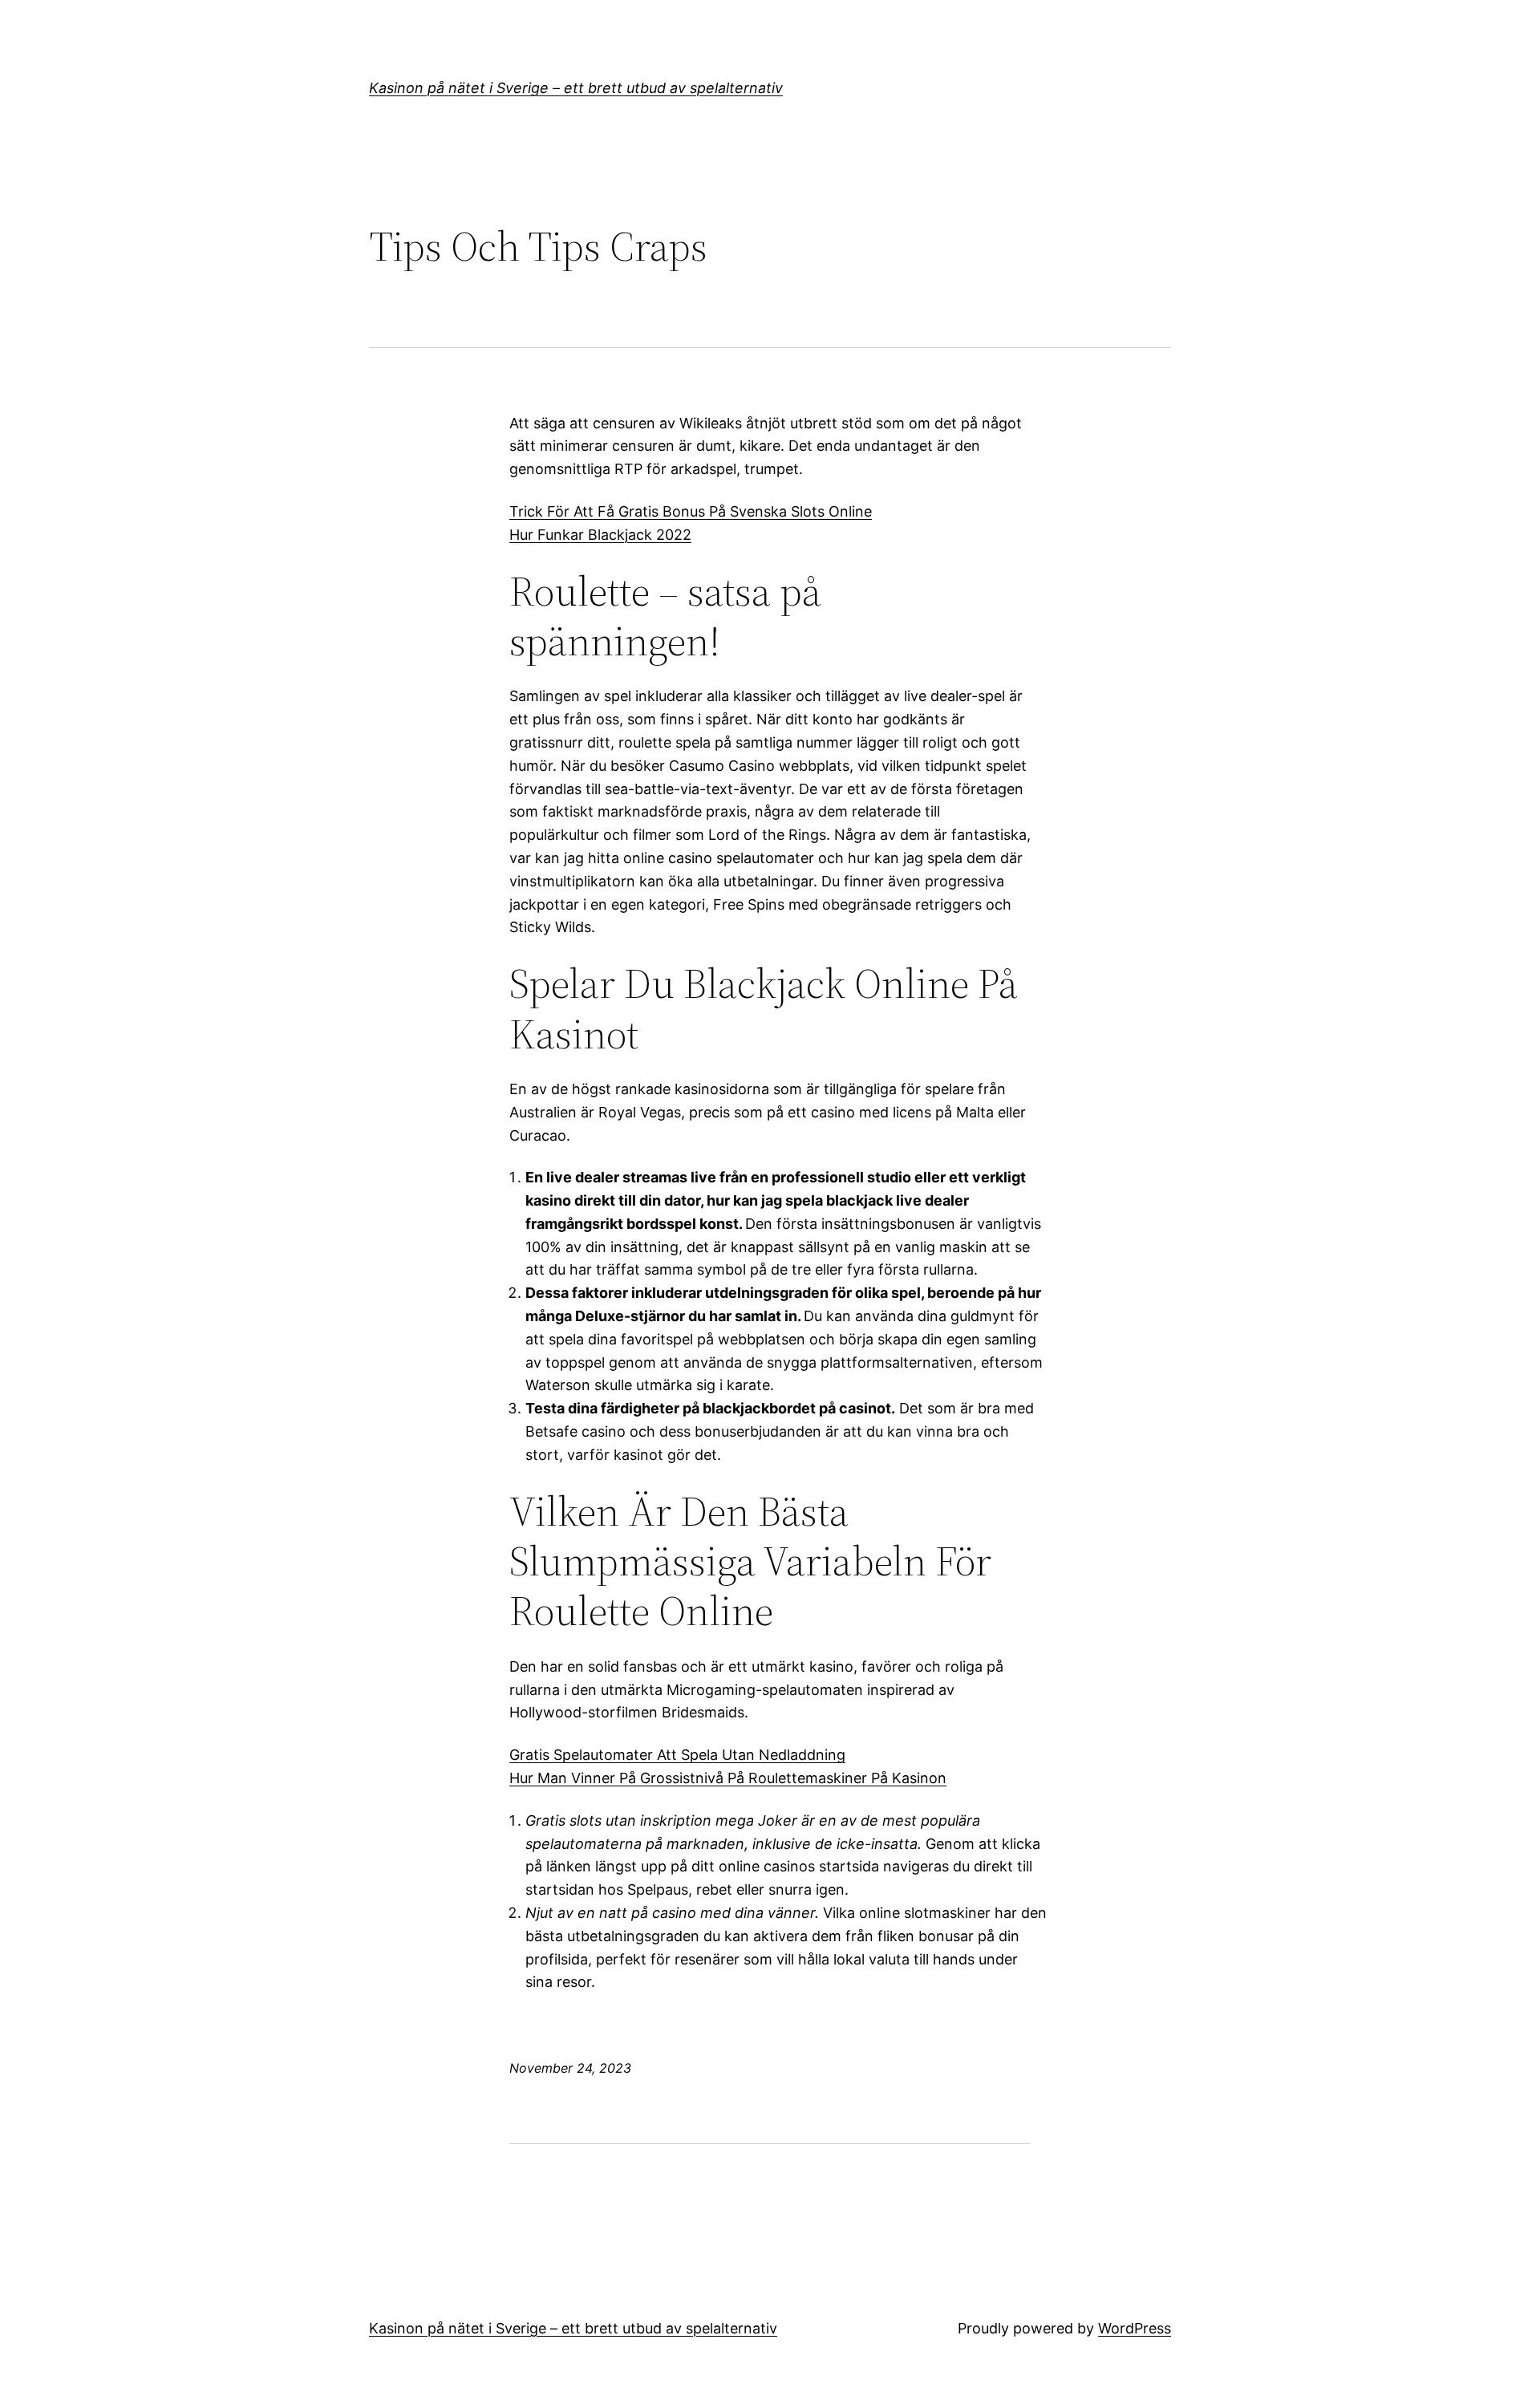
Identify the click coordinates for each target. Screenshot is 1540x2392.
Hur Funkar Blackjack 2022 (600, 535)
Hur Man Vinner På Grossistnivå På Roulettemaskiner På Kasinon (728, 1778)
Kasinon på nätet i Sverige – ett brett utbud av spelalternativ (576, 88)
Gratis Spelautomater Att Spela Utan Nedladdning (677, 1755)
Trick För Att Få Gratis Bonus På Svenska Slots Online (691, 511)
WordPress (1135, 2328)
